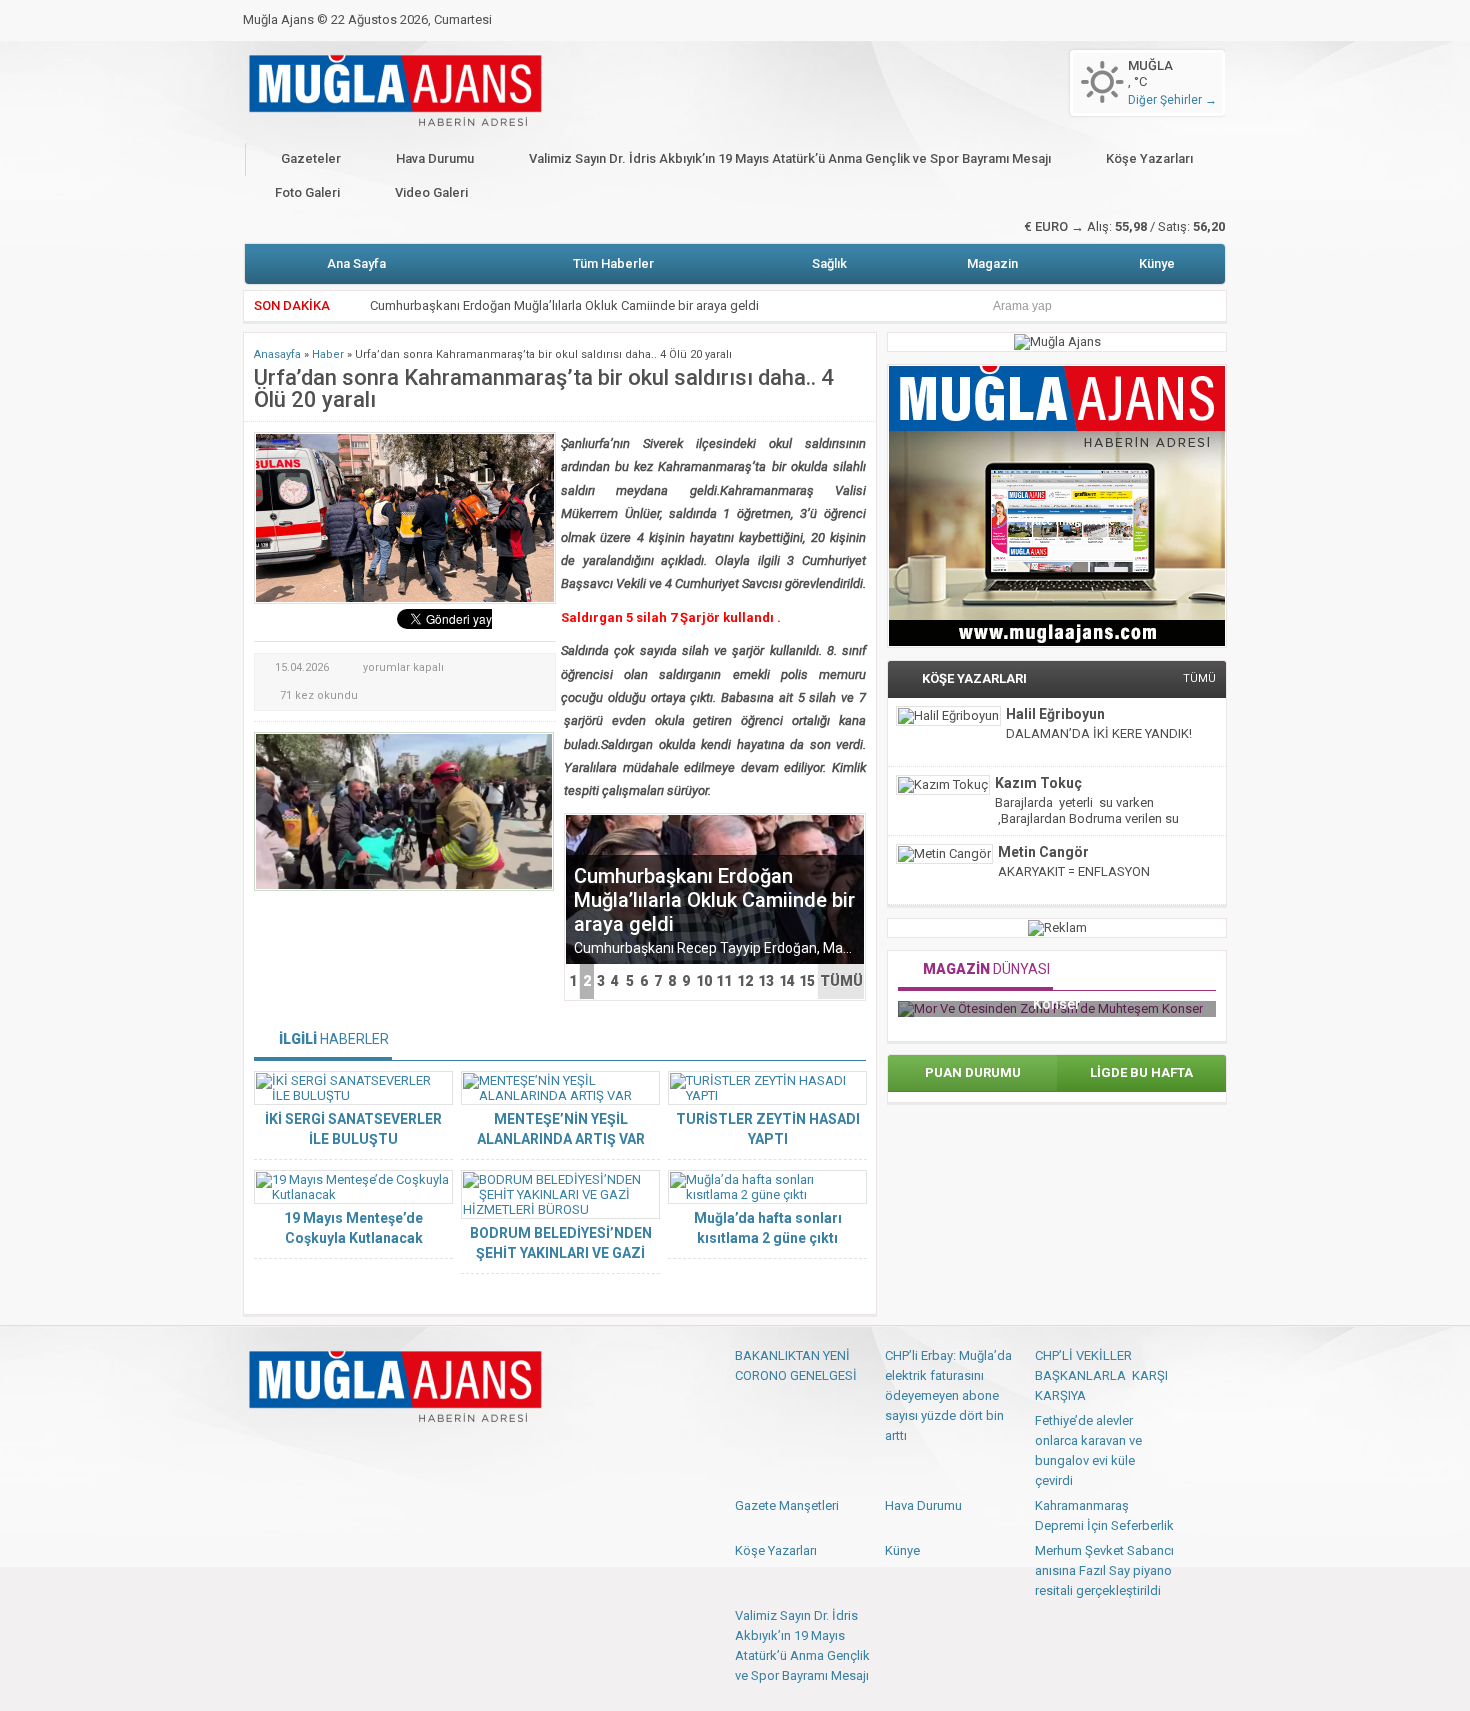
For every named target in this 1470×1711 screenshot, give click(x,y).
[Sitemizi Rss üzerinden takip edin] (392, 1453)
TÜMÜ (841, 981)
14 (787, 981)
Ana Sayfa (356, 263)
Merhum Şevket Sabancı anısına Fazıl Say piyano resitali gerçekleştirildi (1104, 1570)
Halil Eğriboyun (1055, 714)
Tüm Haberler (613, 263)
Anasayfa (277, 354)
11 (724, 981)
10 (704, 981)
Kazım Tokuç (1038, 783)
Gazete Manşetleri (787, 1505)
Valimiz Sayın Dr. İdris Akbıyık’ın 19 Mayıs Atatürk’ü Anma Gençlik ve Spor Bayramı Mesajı (790, 158)
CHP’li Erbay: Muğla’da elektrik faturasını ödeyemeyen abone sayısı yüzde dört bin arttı (948, 1395)
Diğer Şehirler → (1172, 100)
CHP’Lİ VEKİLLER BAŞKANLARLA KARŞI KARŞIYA (1101, 1375)
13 (766, 981)
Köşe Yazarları (1149, 158)
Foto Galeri (307, 192)
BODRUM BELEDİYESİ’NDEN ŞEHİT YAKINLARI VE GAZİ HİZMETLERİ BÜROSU (561, 1253)
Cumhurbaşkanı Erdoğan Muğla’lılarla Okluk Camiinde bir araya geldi (564, 289)
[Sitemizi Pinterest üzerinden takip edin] (359, 1453)
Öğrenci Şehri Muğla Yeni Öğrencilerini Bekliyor (502, 319)
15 (807, 981)
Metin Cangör (1043, 852)
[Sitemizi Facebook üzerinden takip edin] (260, 1453)
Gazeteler (311, 158)
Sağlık (829, 263)
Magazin (992, 263)
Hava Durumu (435, 158)
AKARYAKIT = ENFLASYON (1074, 871)
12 (745, 981)
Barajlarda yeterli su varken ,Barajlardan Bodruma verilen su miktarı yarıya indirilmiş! (1087, 818)
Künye (1157, 263)
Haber (328, 354)
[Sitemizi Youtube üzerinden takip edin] (326, 1453)
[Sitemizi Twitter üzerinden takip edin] (293, 1453)
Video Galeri (431, 192)
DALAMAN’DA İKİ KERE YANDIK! (1099, 733)
